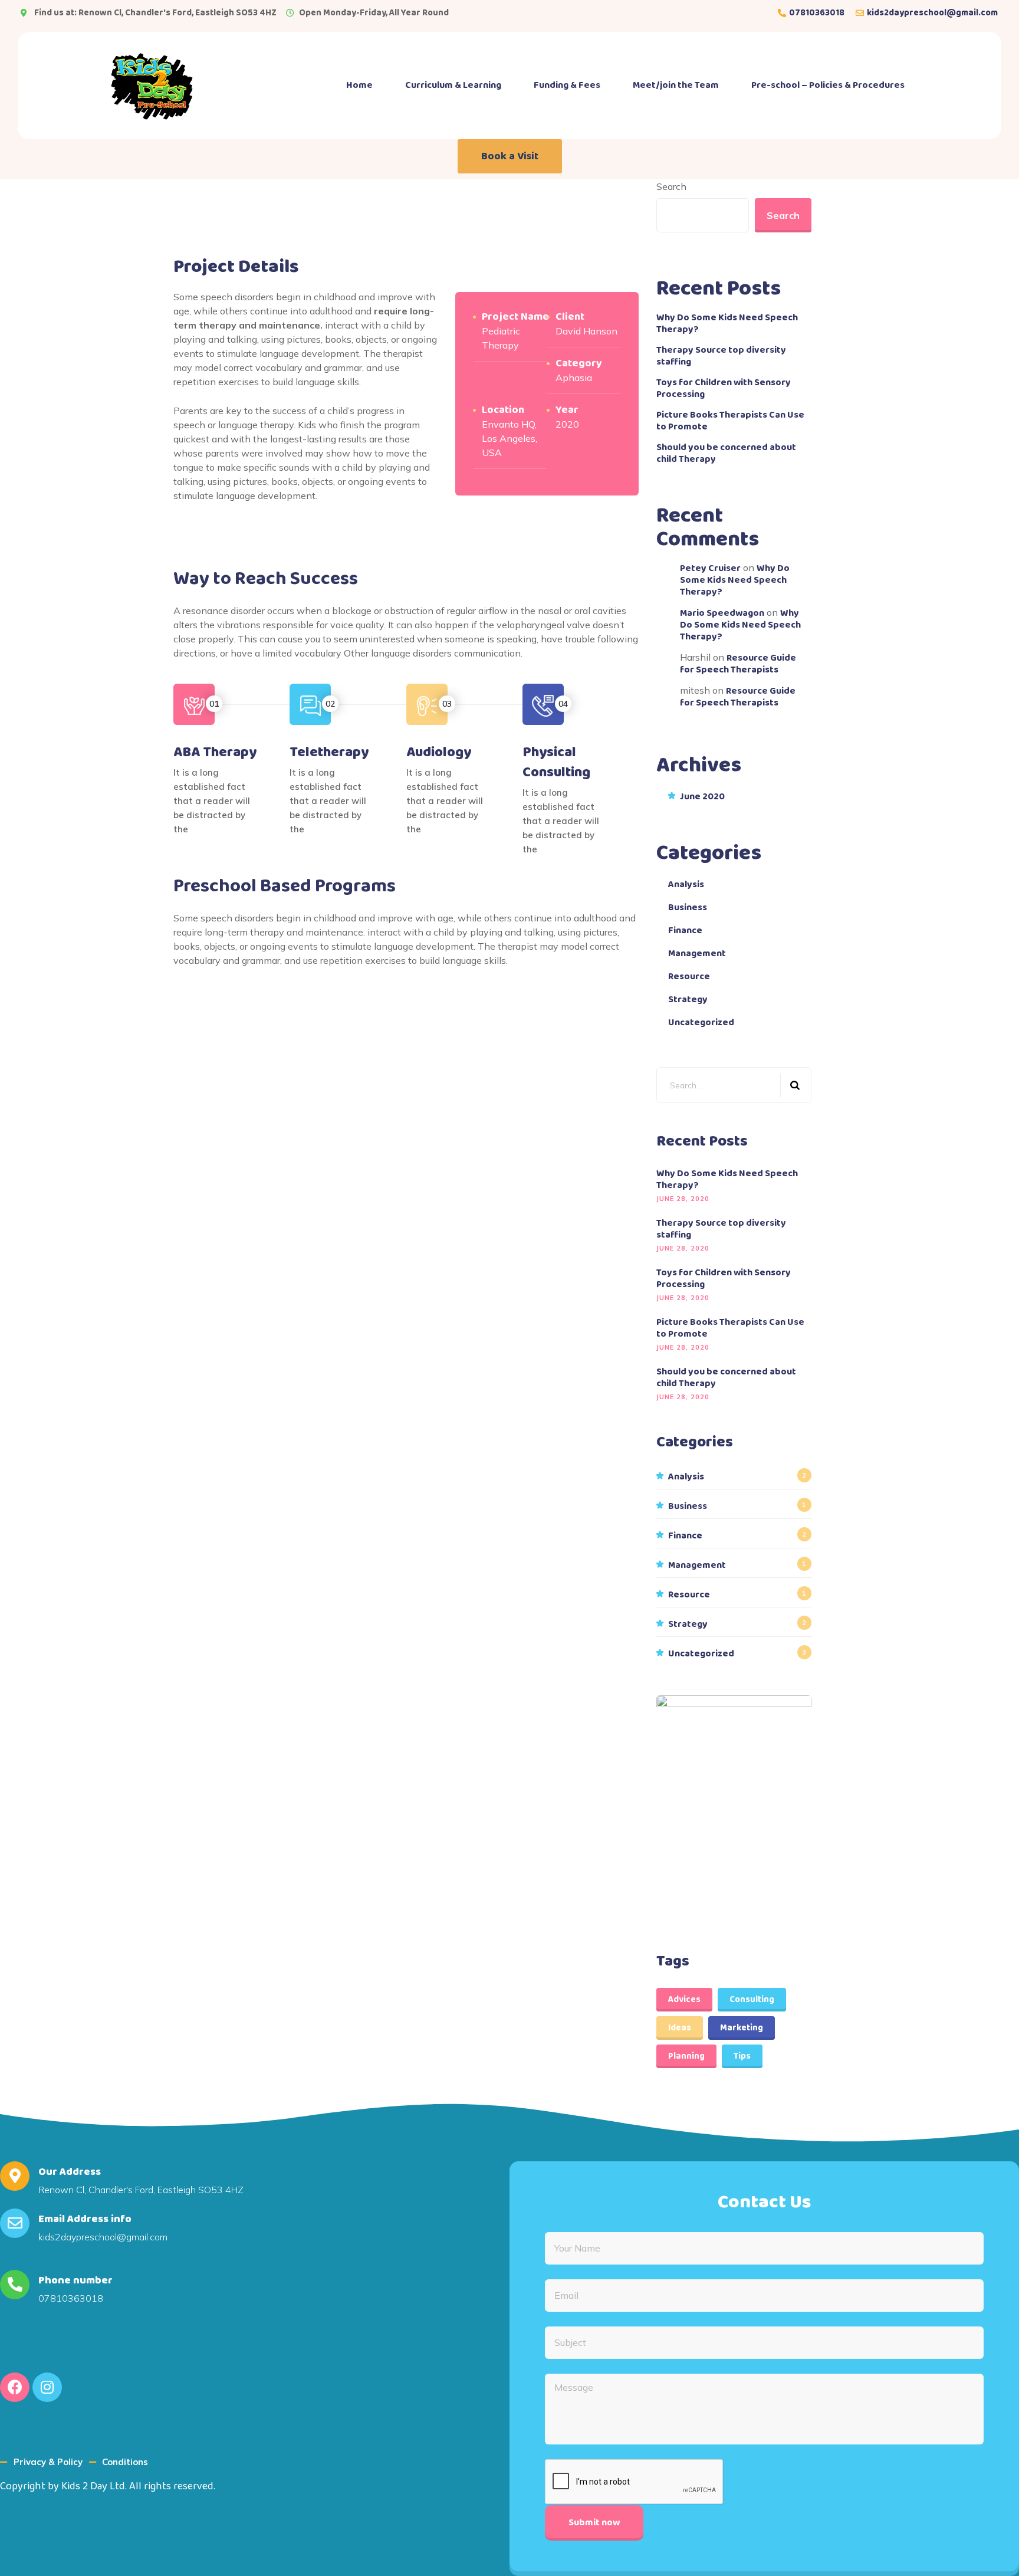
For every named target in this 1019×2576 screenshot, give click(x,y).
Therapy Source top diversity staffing (721, 356)
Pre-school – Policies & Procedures (828, 85)
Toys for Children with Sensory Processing (724, 389)
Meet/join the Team (676, 85)
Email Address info (85, 2219)
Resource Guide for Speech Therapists (738, 664)
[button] (510, 156)
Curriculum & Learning (453, 85)
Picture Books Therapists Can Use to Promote (730, 421)
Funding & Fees (567, 85)
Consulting (752, 2000)
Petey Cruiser (710, 568)
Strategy (688, 1000)
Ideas (680, 2028)
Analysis (686, 885)
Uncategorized (701, 1023)
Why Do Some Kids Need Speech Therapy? (727, 324)
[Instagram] (47, 2387)
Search (671, 186)
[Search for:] (734, 1085)
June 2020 (702, 797)
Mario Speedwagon (722, 613)
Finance (685, 931)
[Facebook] (15, 2387)
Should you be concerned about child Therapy (726, 454)
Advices (684, 2000)
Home (359, 85)
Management (697, 954)
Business (688, 908)
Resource (689, 977)
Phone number (75, 2280)
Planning (686, 2056)
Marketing (742, 2028)
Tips (742, 2056)
